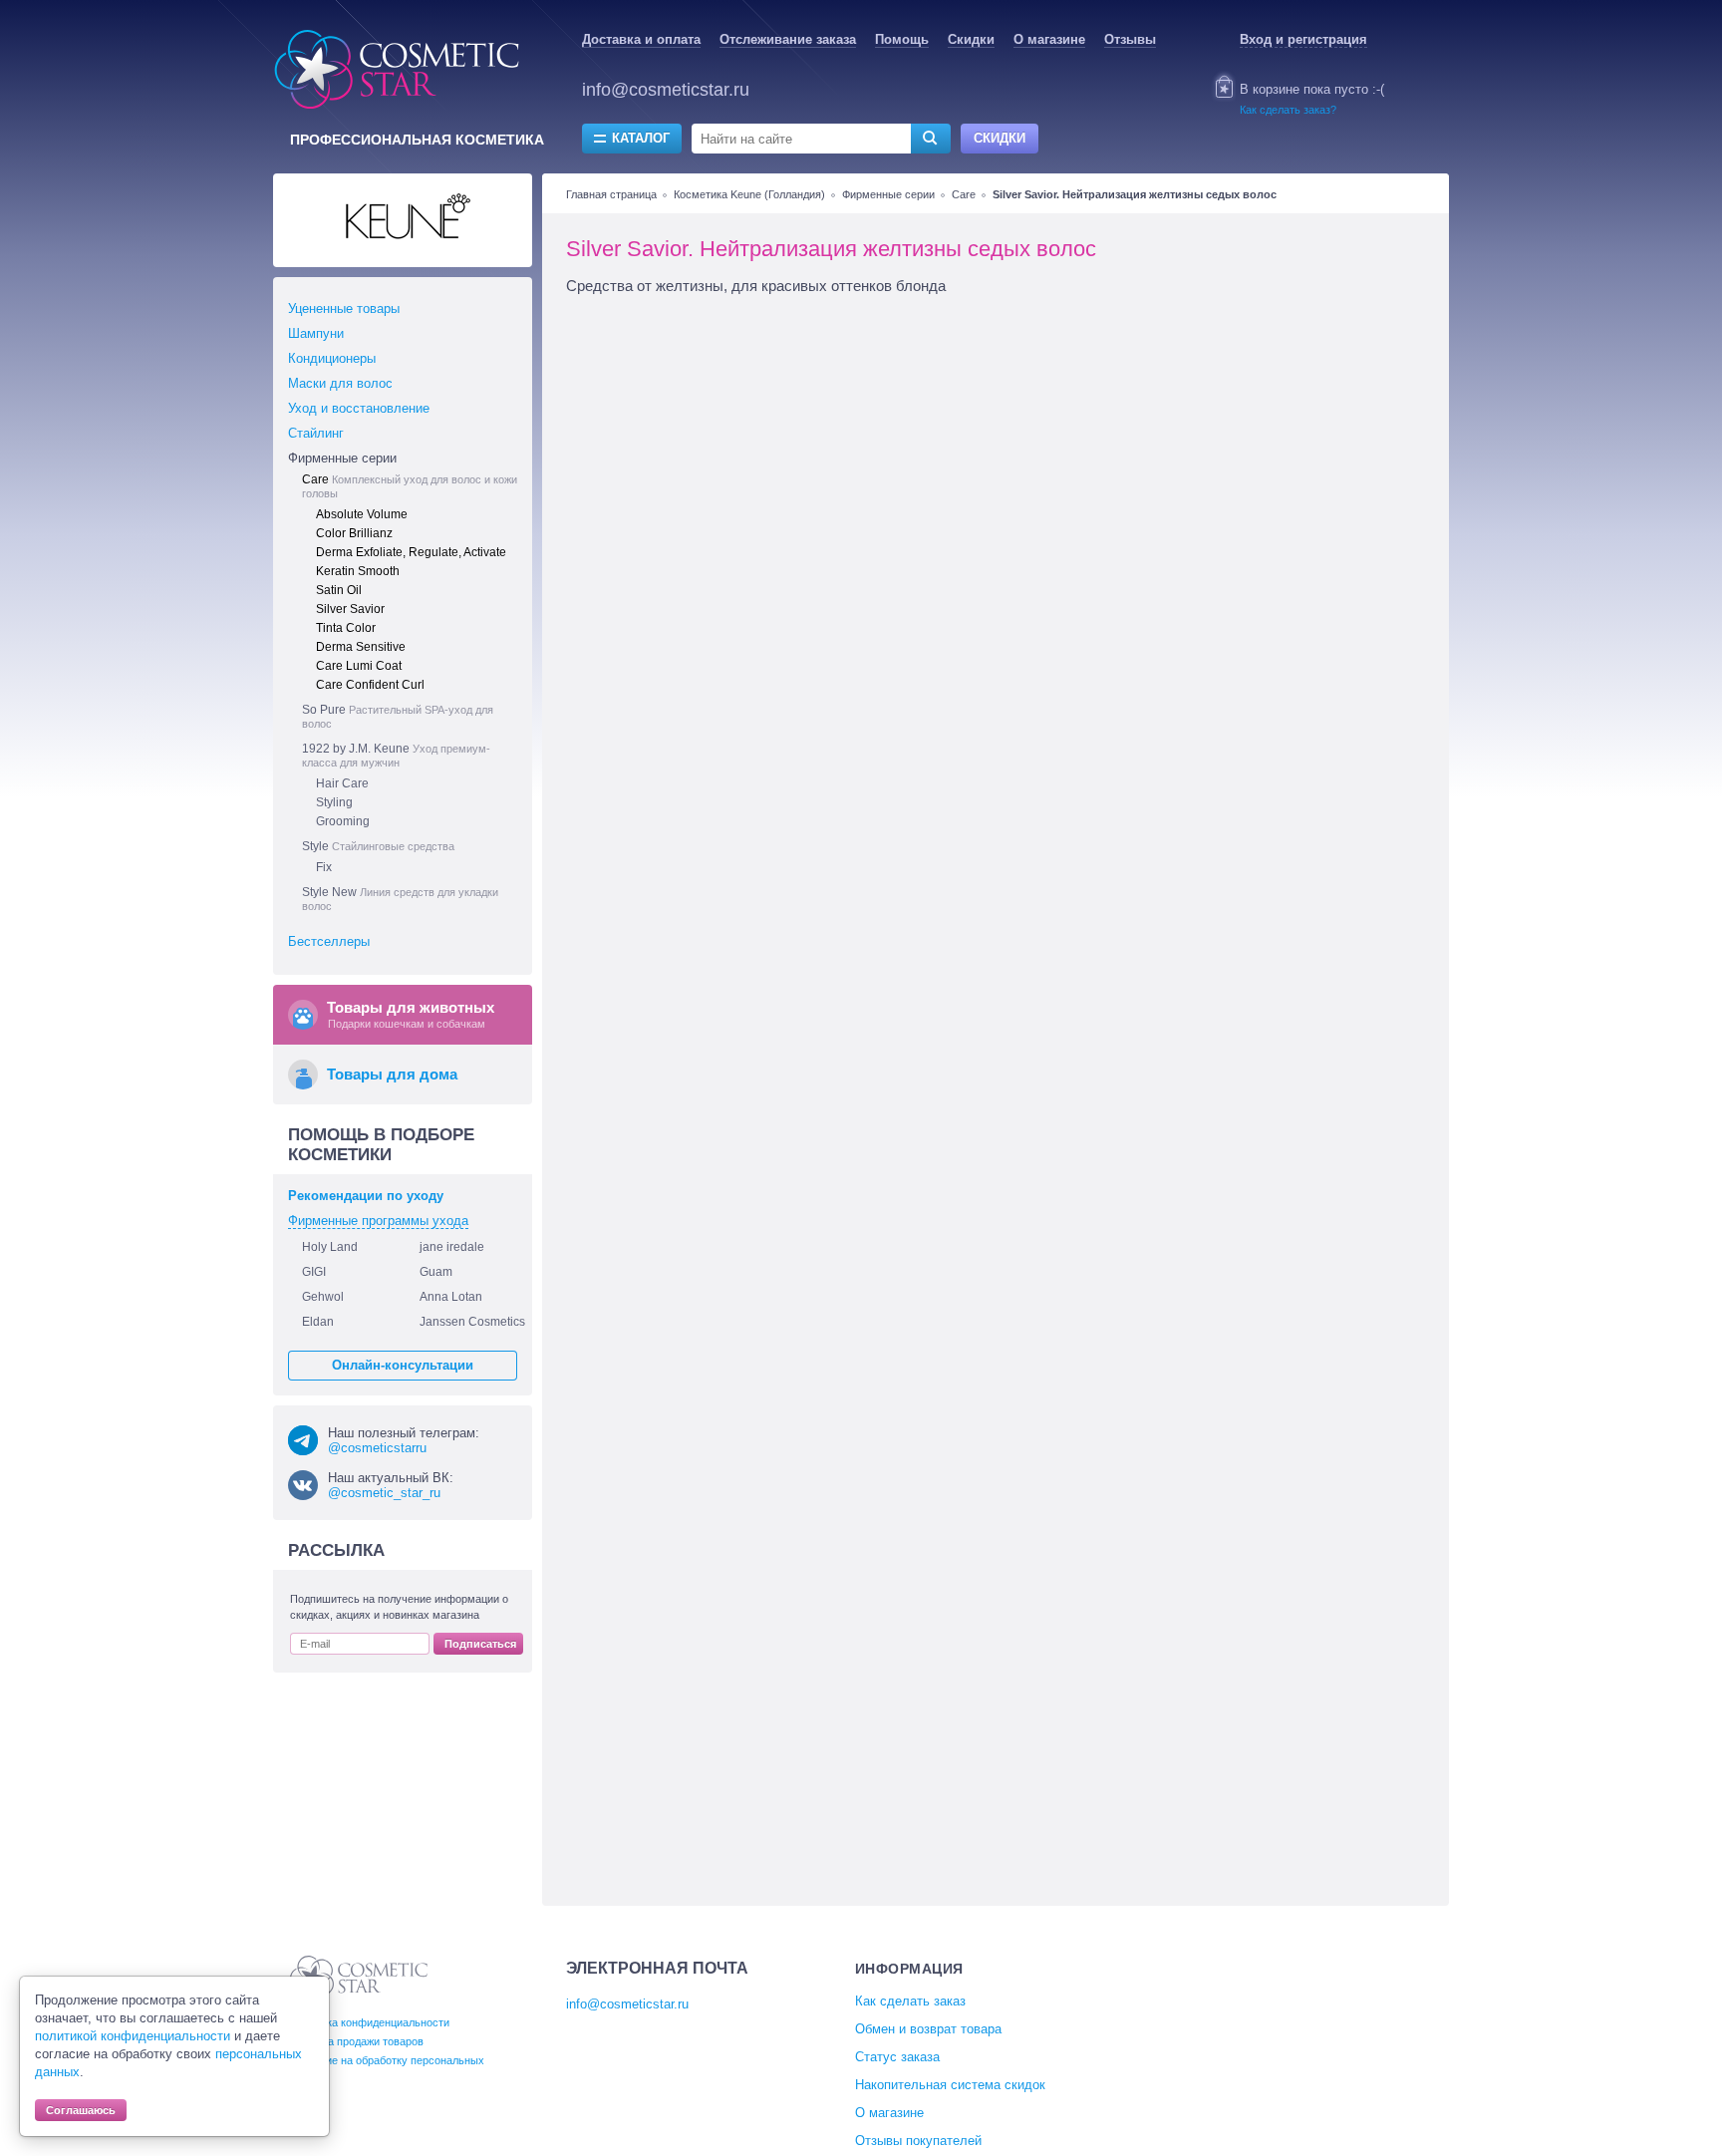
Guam (436, 1272)
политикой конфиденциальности (133, 2036)
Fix (324, 867)
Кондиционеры (332, 358)
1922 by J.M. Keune (396, 755)
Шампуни (316, 333)
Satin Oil (339, 590)
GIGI (314, 1272)
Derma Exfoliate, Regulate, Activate (411, 552)
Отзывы (1130, 39)
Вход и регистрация (1303, 39)
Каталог (641, 138)
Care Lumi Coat (359, 666)
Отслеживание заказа (788, 39)
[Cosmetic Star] (359, 1978)
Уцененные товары (344, 308)
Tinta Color (346, 628)
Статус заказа (897, 2057)
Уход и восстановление (359, 408)
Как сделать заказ (910, 2001)
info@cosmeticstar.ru (666, 90)
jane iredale (452, 1247)
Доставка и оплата (641, 39)
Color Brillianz (354, 533)
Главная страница (611, 194)
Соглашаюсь (81, 2110)
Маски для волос (340, 383)
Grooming (343, 821)
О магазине (1049, 39)
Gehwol (323, 1297)
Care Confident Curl (370, 685)
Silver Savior (350, 609)
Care (964, 194)
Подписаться (480, 1644)
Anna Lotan (451, 1297)
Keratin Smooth (358, 571)
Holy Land (330, 1247)
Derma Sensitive (361, 647)
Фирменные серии (888, 194)
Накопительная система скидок (950, 2085)
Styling (334, 802)
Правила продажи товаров (357, 2041)
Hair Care (342, 783)
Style (378, 846)
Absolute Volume (362, 514)
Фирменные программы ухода (378, 1221)
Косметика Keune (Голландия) (749, 194)
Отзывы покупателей (918, 2141)
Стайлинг (316, 433)
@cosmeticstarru (377, 1448)
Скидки (971, 39)
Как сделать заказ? (1288, 110)
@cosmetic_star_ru (384, 1493)
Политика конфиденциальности (370, 2022)
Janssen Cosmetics (472, 1322)
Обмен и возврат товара (928, 2029)
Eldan (318, 1322)
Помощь (902, 39)
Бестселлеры (329, 941)
